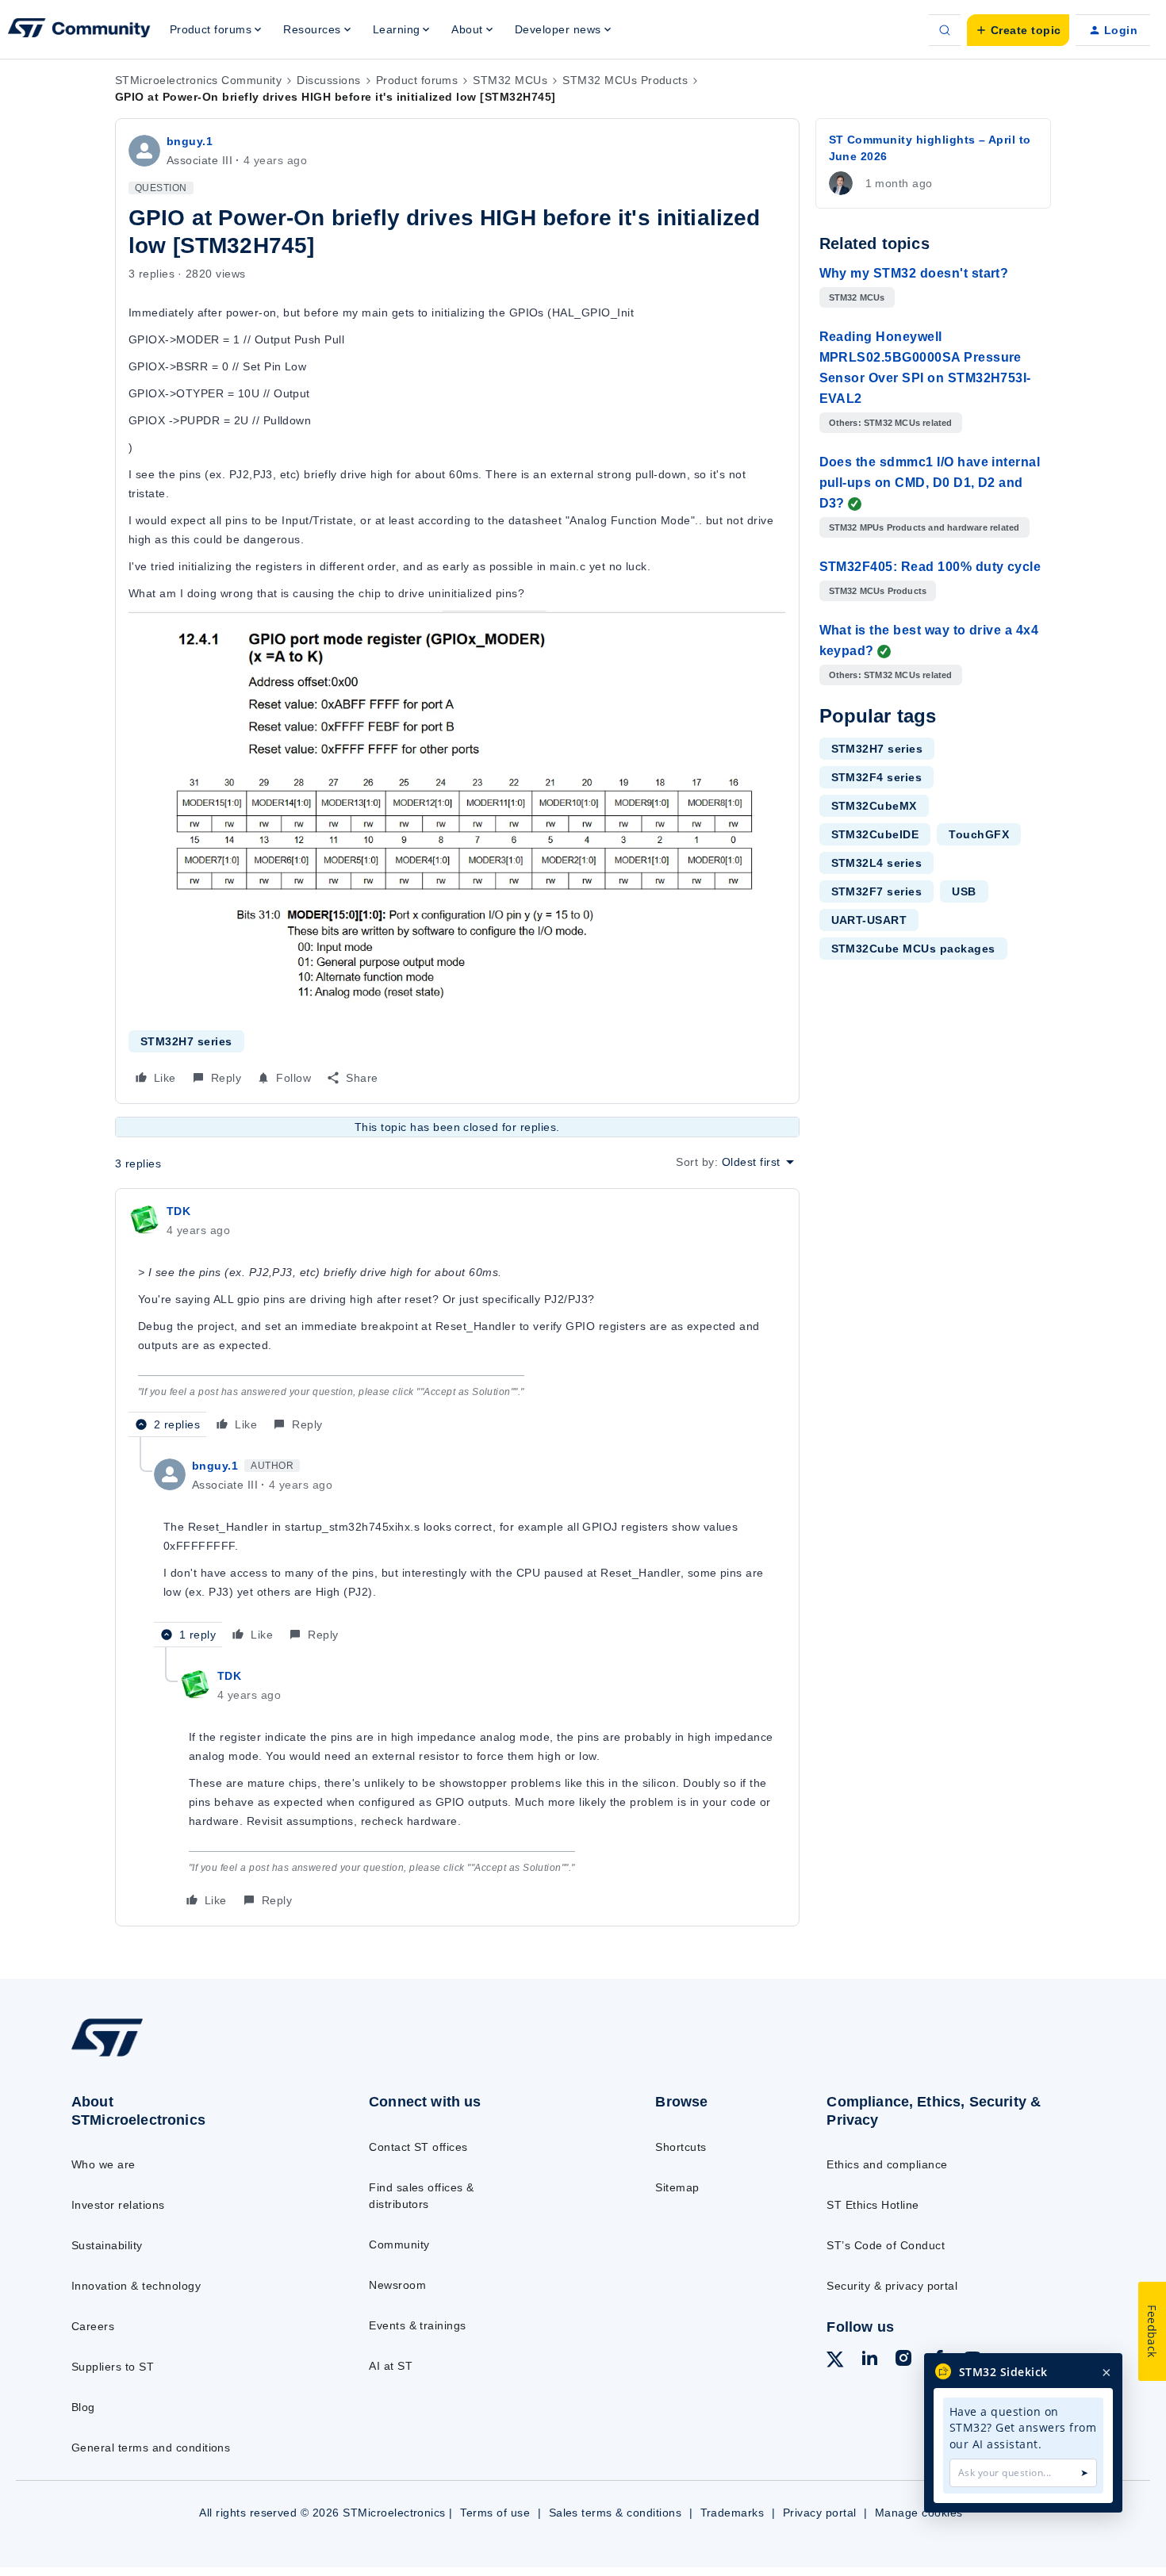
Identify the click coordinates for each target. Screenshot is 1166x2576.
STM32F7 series (877, 891)
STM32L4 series (877, 863)
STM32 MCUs (510, 80)
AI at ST (391, 2366)
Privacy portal (820, 2513)
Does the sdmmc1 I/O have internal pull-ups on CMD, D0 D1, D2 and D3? (930, 483)
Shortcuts (681, 2147)
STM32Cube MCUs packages (913, 949)
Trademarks (733, 2513)
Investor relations (118, 2205)
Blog (83, 2407)
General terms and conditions (151, 2448)
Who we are (104, 2164)
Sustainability (107, 2245)
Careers (93, 2326)
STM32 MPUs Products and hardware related (924, 527)
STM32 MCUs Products (625, 80)
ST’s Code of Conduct (886, 2245)
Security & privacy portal (892, 2286)
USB (964, 891)
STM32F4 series (877, 777)
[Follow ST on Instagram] (903, 2360)
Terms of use (495, 2513)
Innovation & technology (136, 2286)
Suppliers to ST (113, 2367)
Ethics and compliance (887, 2164)
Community (399, 2244)
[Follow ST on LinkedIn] (869, 2360)
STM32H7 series (186, 1041)
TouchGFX (979, 834)
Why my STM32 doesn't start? (914, 273)
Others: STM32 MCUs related (891, 423)
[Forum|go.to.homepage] (79, 30)
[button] (1018, 30)
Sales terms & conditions (616, 2513)
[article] (457, 1319)
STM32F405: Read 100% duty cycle (930, 567)
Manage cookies (919, 2513)
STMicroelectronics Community (198, 80)
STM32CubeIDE (875, 834)
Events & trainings (418, 2325)
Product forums (417, 80)
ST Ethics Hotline (873, 2205)
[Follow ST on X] (835, 2362)
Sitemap (677, 2187)
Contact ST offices (418, 2147)
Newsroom (397, 2285)
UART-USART (869, 920)
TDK (178, 1211)
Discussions (328, 80)
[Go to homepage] (188, 2056)
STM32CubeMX (874, 806)
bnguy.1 (190, 141)
